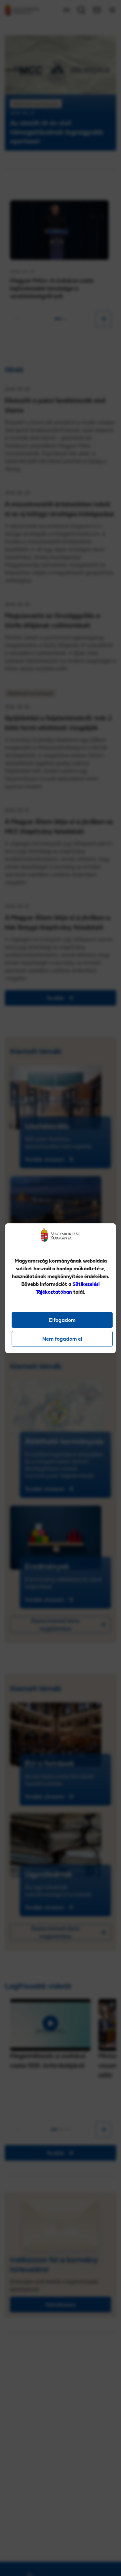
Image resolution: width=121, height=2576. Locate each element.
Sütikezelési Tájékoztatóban (68, 1288)
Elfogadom (62, 1320)
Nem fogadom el (62, 1339)
